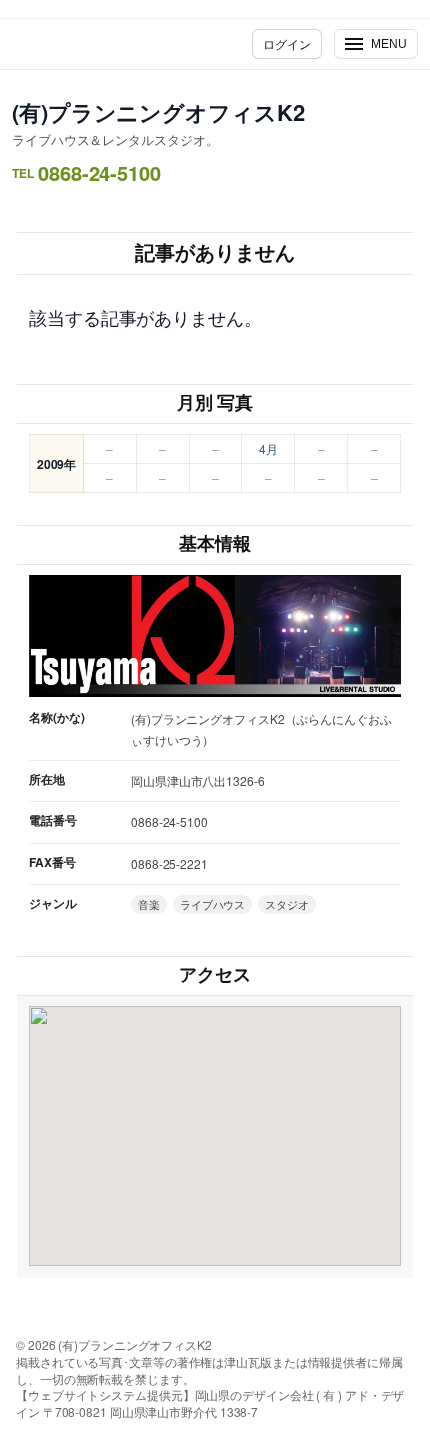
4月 (268, 448)
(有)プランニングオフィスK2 (158, 112)
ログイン (287, 43)
